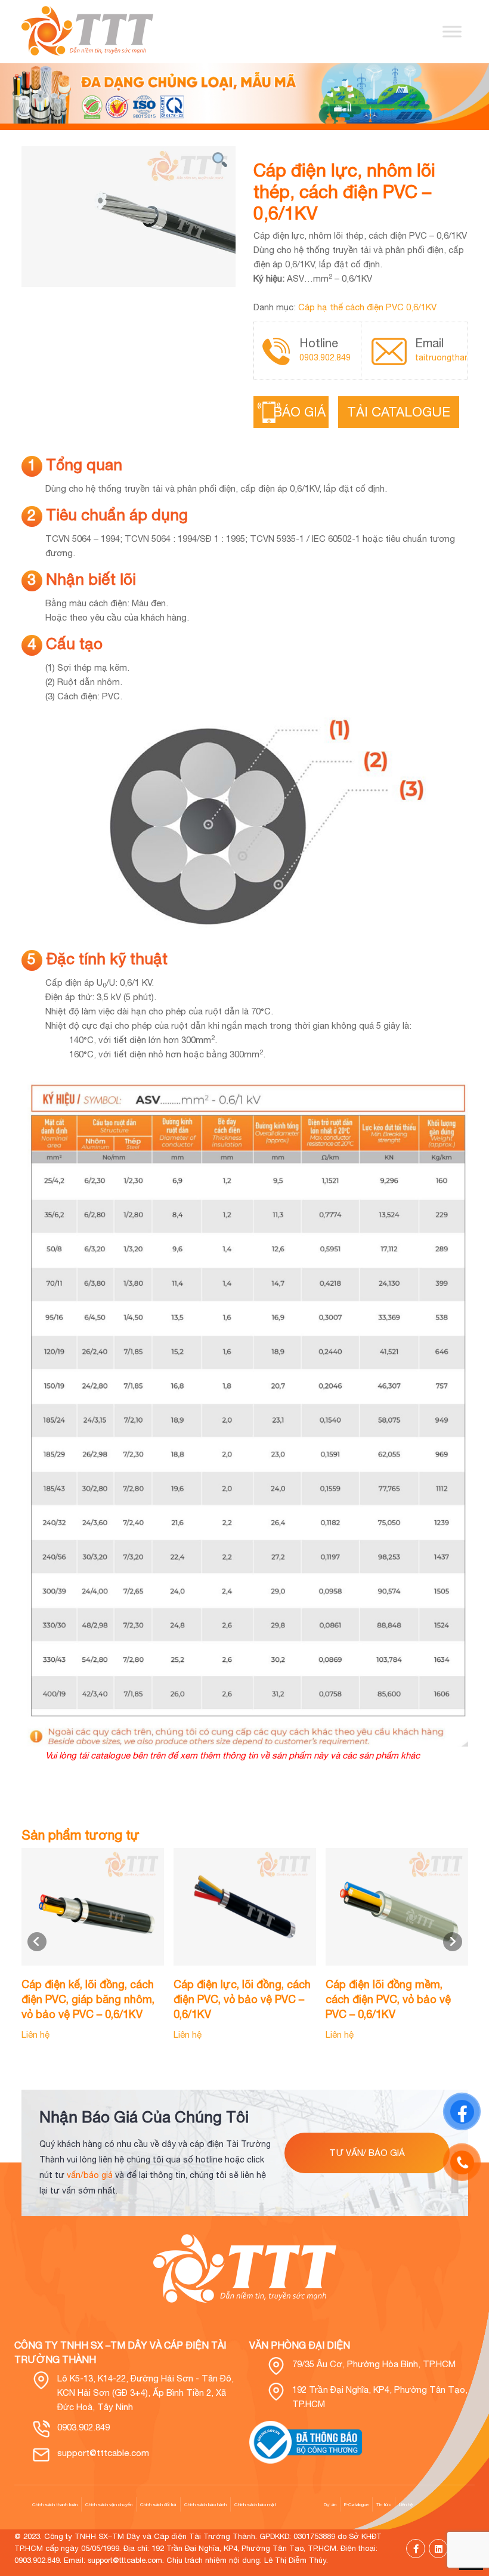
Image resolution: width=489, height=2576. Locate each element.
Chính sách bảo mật (255, 2504)
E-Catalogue (356, 2504)
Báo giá (306, 412)
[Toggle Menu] (452, 31)
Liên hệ (406, 2504)
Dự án (330, 2504)
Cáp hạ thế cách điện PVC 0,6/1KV (367, 307)
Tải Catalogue (399, 412)
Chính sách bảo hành (205, 2504)
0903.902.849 (325, 357)
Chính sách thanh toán (55, 2504)
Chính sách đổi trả (158, 2504)
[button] (453, 1942)
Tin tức (384, 2504)
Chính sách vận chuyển (109, 2504)
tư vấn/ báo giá (367, 2153)
